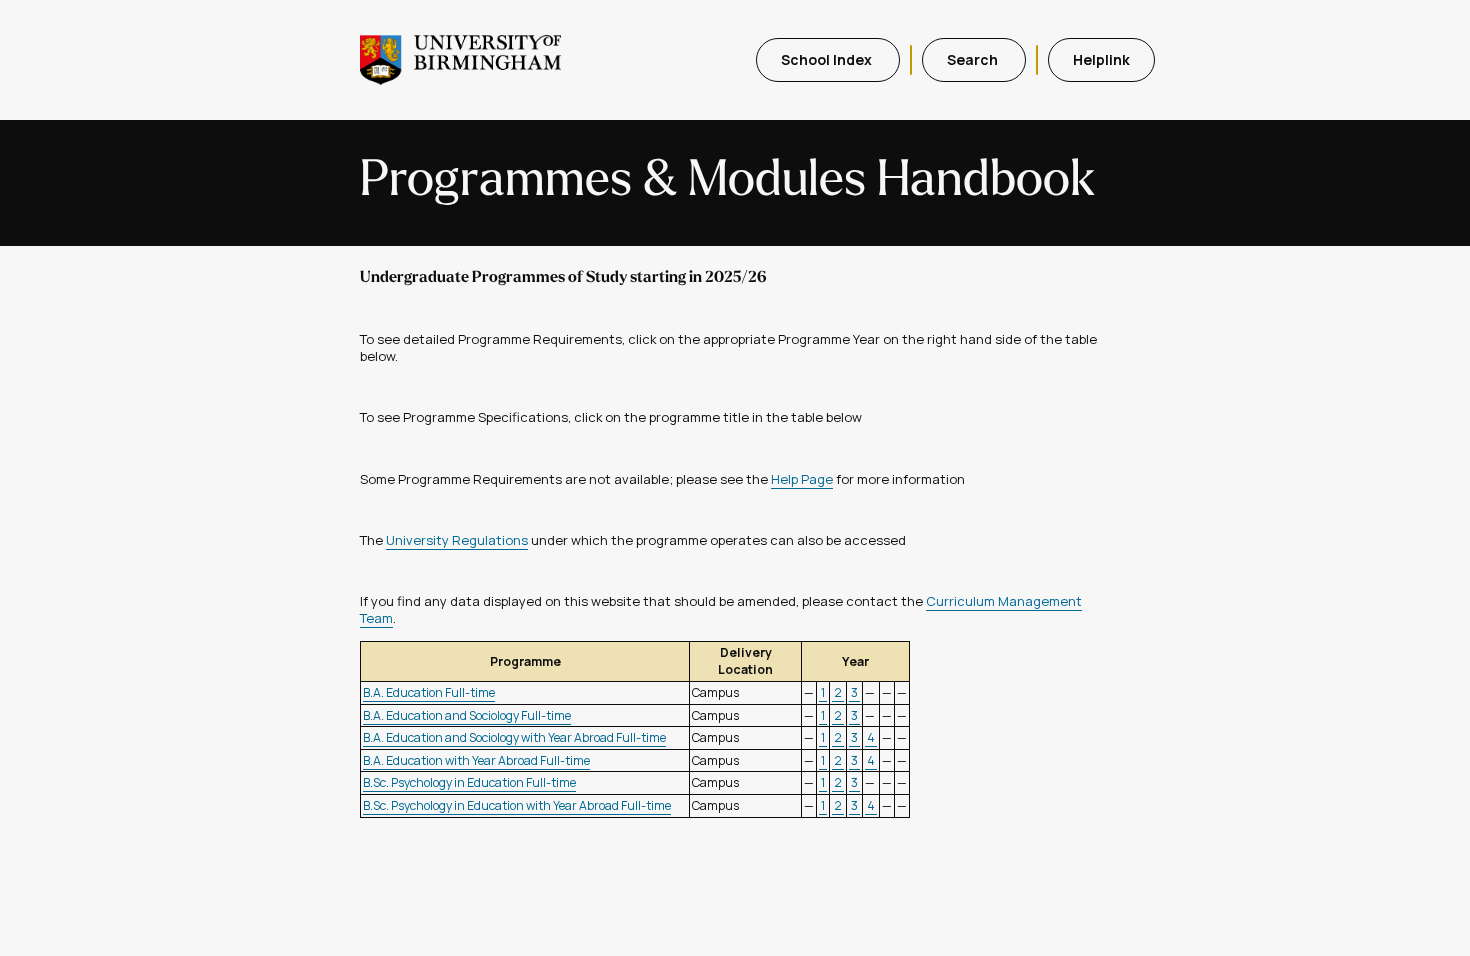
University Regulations (457, 540)
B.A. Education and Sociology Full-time (467, 715)
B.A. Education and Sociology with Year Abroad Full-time (514, 737)
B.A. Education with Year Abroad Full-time (476, 760)
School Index (828, 59)
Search (974, 59)
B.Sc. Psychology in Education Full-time (469, 782)
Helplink (1101, 59)
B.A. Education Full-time (429, 692)
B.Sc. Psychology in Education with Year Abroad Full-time (517, 805)
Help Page (802, 479)
